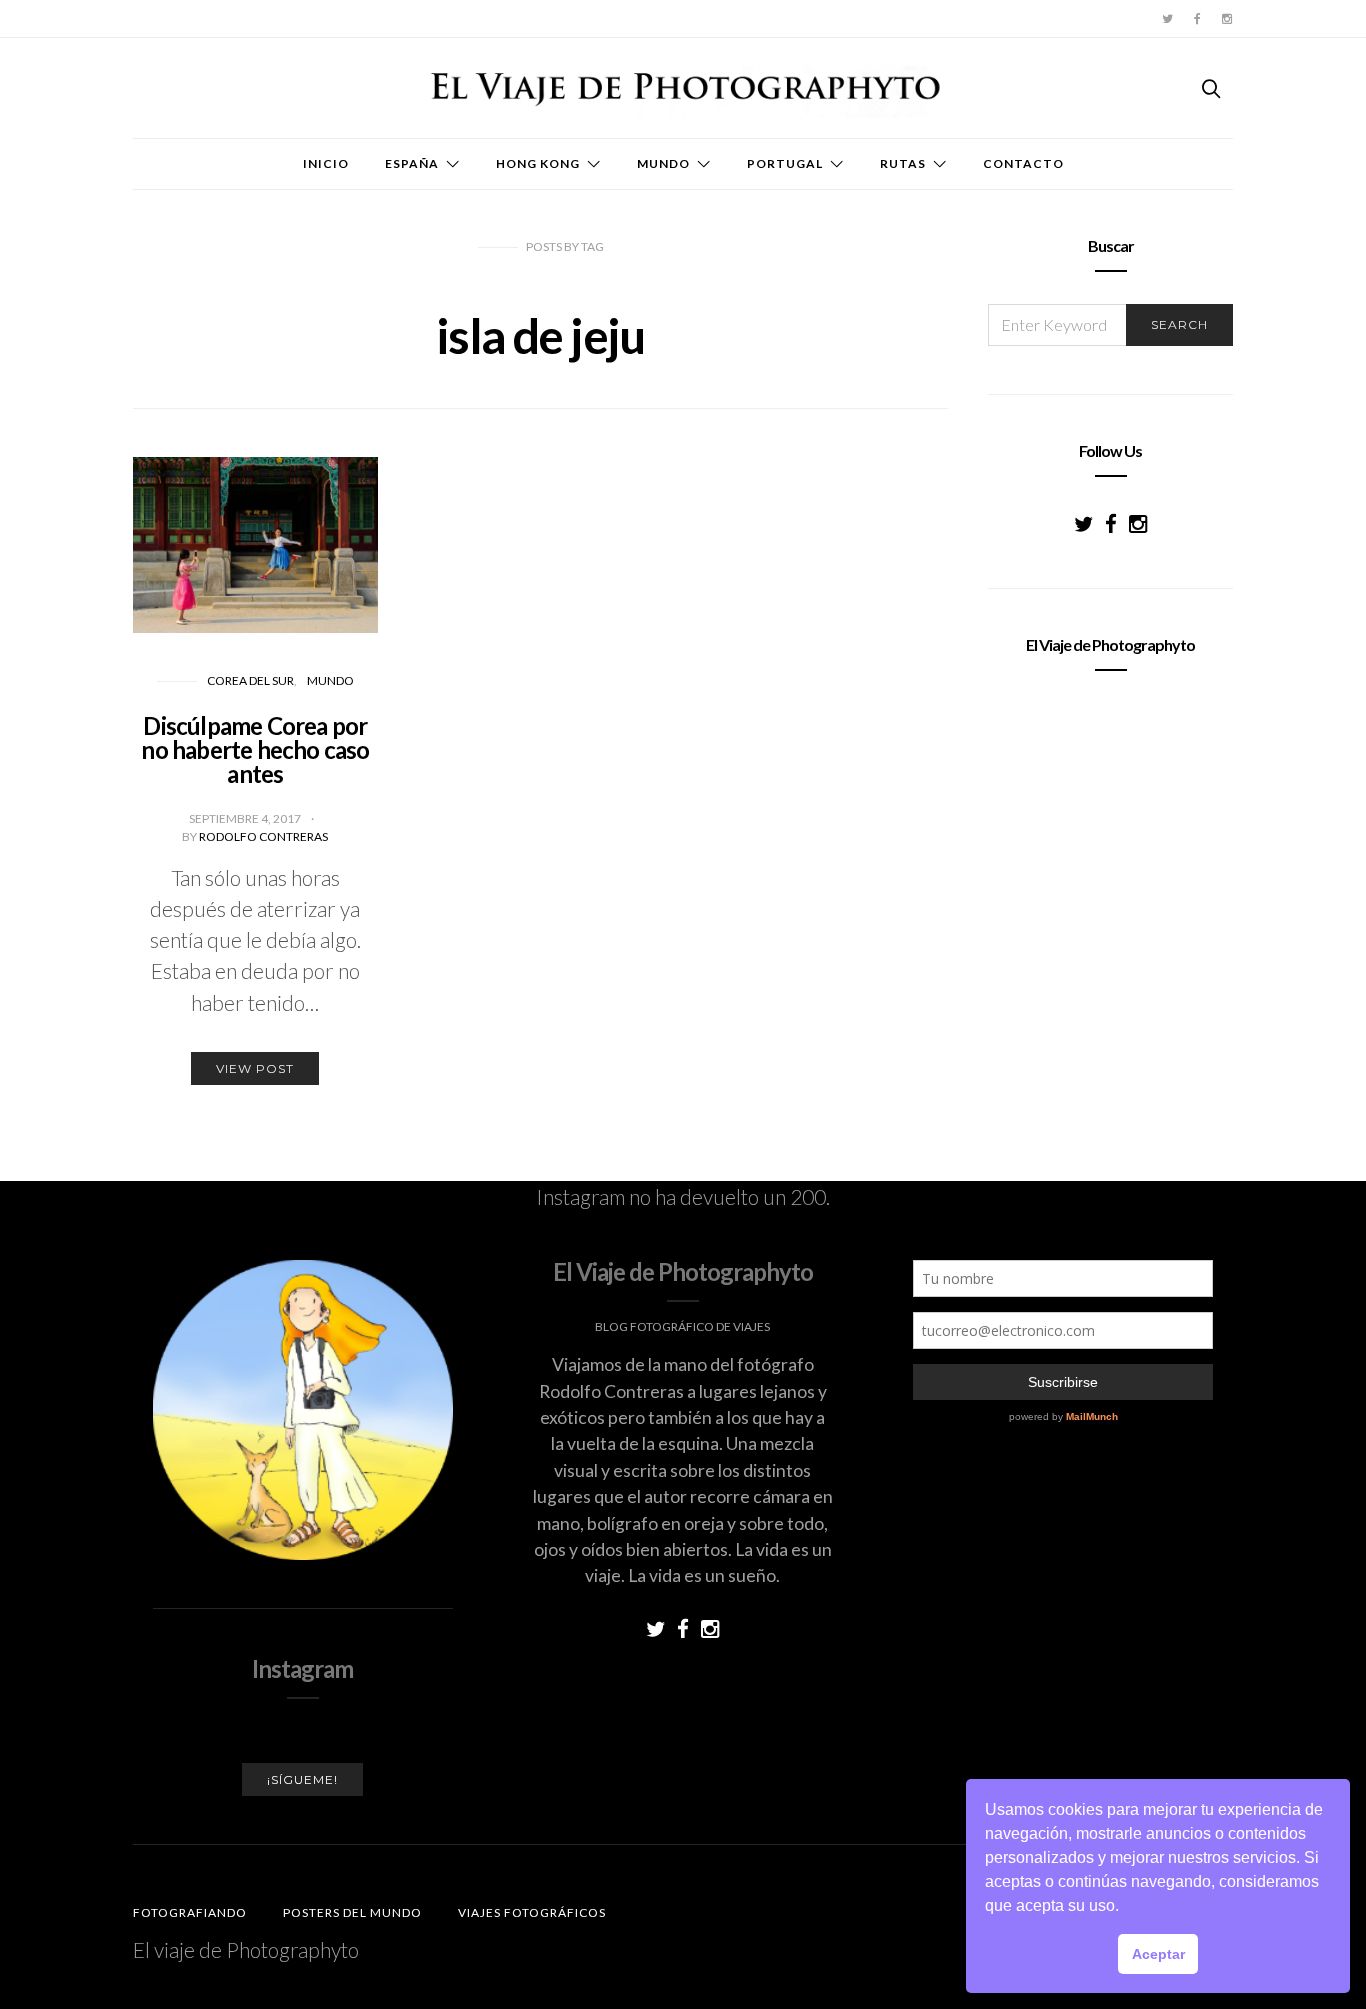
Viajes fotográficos (532, 1912)
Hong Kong (538, 163)
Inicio (326, 163)
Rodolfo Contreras (263, 836)
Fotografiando (190, 1912)
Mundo (663, 163)
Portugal (785, 163)
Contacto (1023, 163)
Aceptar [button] (1158, 1954)
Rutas (903, 163)
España (412, 163)
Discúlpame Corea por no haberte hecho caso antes (255, 749)
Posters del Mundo (352, 1912)
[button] (1126, 1908)
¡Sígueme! (302, 1779)
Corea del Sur (250, 680)
